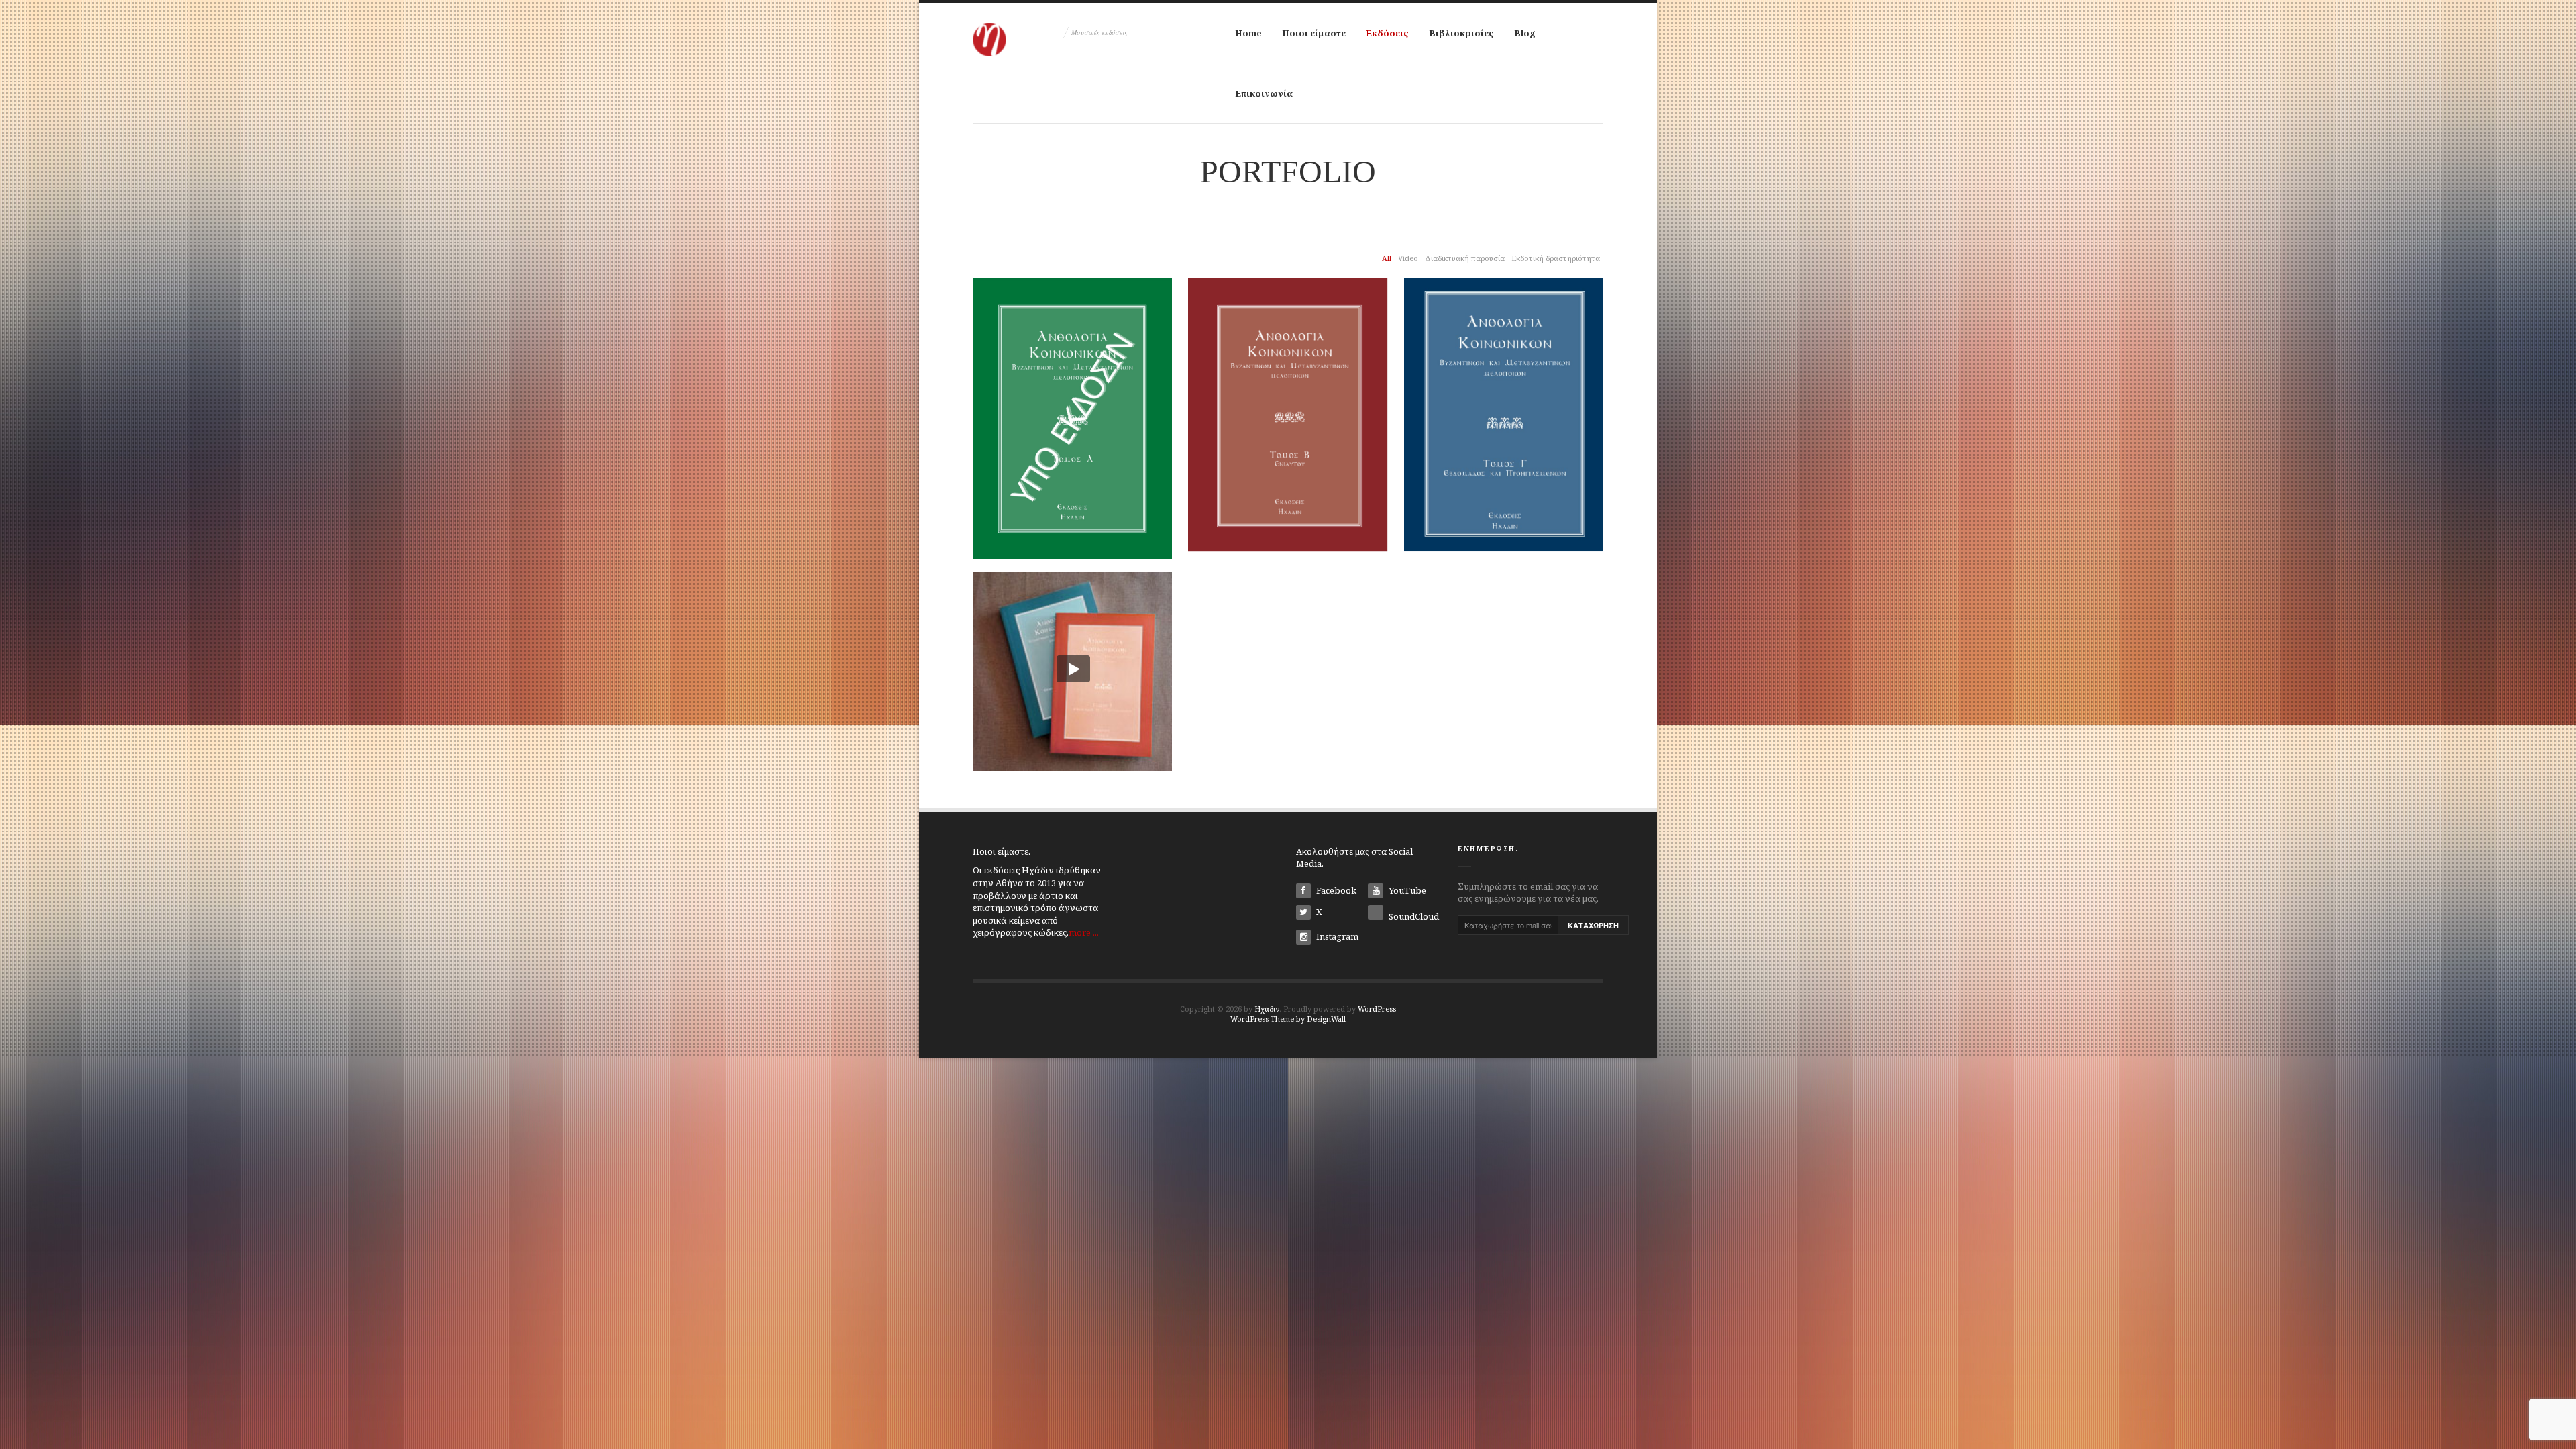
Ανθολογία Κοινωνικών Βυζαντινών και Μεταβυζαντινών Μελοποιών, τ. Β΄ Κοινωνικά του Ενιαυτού (1288, 431)
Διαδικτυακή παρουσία (1465, 258)
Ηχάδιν (1267, 1009)
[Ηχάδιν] (1016, 30)
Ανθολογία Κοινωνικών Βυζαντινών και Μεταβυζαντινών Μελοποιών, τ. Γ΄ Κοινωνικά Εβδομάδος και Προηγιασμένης (1504, 439)
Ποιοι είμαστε (1314, 33)
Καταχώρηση (1593, 925)
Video (1408, 258)
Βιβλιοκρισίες (1461, 33)
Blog (1525, 33)
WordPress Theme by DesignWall (1288, 1019)
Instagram (1336, 936)
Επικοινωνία (1264, 93)
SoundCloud (1413, 916)
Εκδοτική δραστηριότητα (1556, 258)
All (1387, 258)
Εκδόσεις (1387, 33)
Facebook (1335, 890)
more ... (1084, 932)
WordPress (1377, 1009)
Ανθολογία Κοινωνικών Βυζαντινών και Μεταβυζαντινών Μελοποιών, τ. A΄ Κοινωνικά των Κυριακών (1073, 433)
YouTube (1406, 890)
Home (1248, 33)
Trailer (1073, 666)
